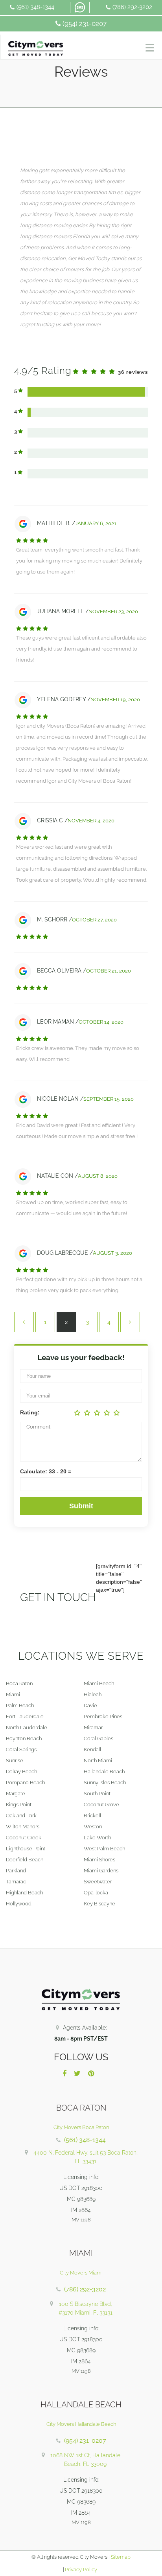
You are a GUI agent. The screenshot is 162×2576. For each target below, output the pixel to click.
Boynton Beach (24, 1738)
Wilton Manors (23, 1827)
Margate (16, 1794)
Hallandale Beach (104, 1772)
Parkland (16, 1871)
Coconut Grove (101, 1805)
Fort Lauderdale (25, 1716)
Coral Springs (21, 1750)
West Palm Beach (104, 1849)
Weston (93, 1827)
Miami (13, 1694)
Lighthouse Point (26, 1849)
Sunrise (15, 1761)
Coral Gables (98, 1738)
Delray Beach (21, 1772)
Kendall (92, 1750)
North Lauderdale (27, 1727)
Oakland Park (21, 1816)
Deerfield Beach (25, 1860)
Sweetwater (98, 1882)
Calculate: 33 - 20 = (46, 1471)
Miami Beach (99, 1683)
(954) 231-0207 (85, 24)
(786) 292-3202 (132, 7)
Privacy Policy (80, 2570)
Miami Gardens (101, 1871)
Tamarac (16, 1882)
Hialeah (93, 1694)
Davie (90, 1705)
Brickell (92, 1816)
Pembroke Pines (103, 1716)
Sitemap (121, 2557)
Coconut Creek (24, 1838)
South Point (97, 1794)
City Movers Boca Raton (81, 2127)
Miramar (93, 1727)
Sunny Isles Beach (105, 1783)
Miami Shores (99, 1860)
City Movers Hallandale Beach (81, 2424)
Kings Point (19, 1805)
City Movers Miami (81, 2273)
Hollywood (19, 1904)
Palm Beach (20, 1705)
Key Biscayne (99, 1904)
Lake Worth (97, 1838)
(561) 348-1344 (35, 7)
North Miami (98, 1761)
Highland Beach (24, 1893)
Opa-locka (96, 1893)
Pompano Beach (25, 1783)
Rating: (30, 1412)
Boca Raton (19, 1683)
